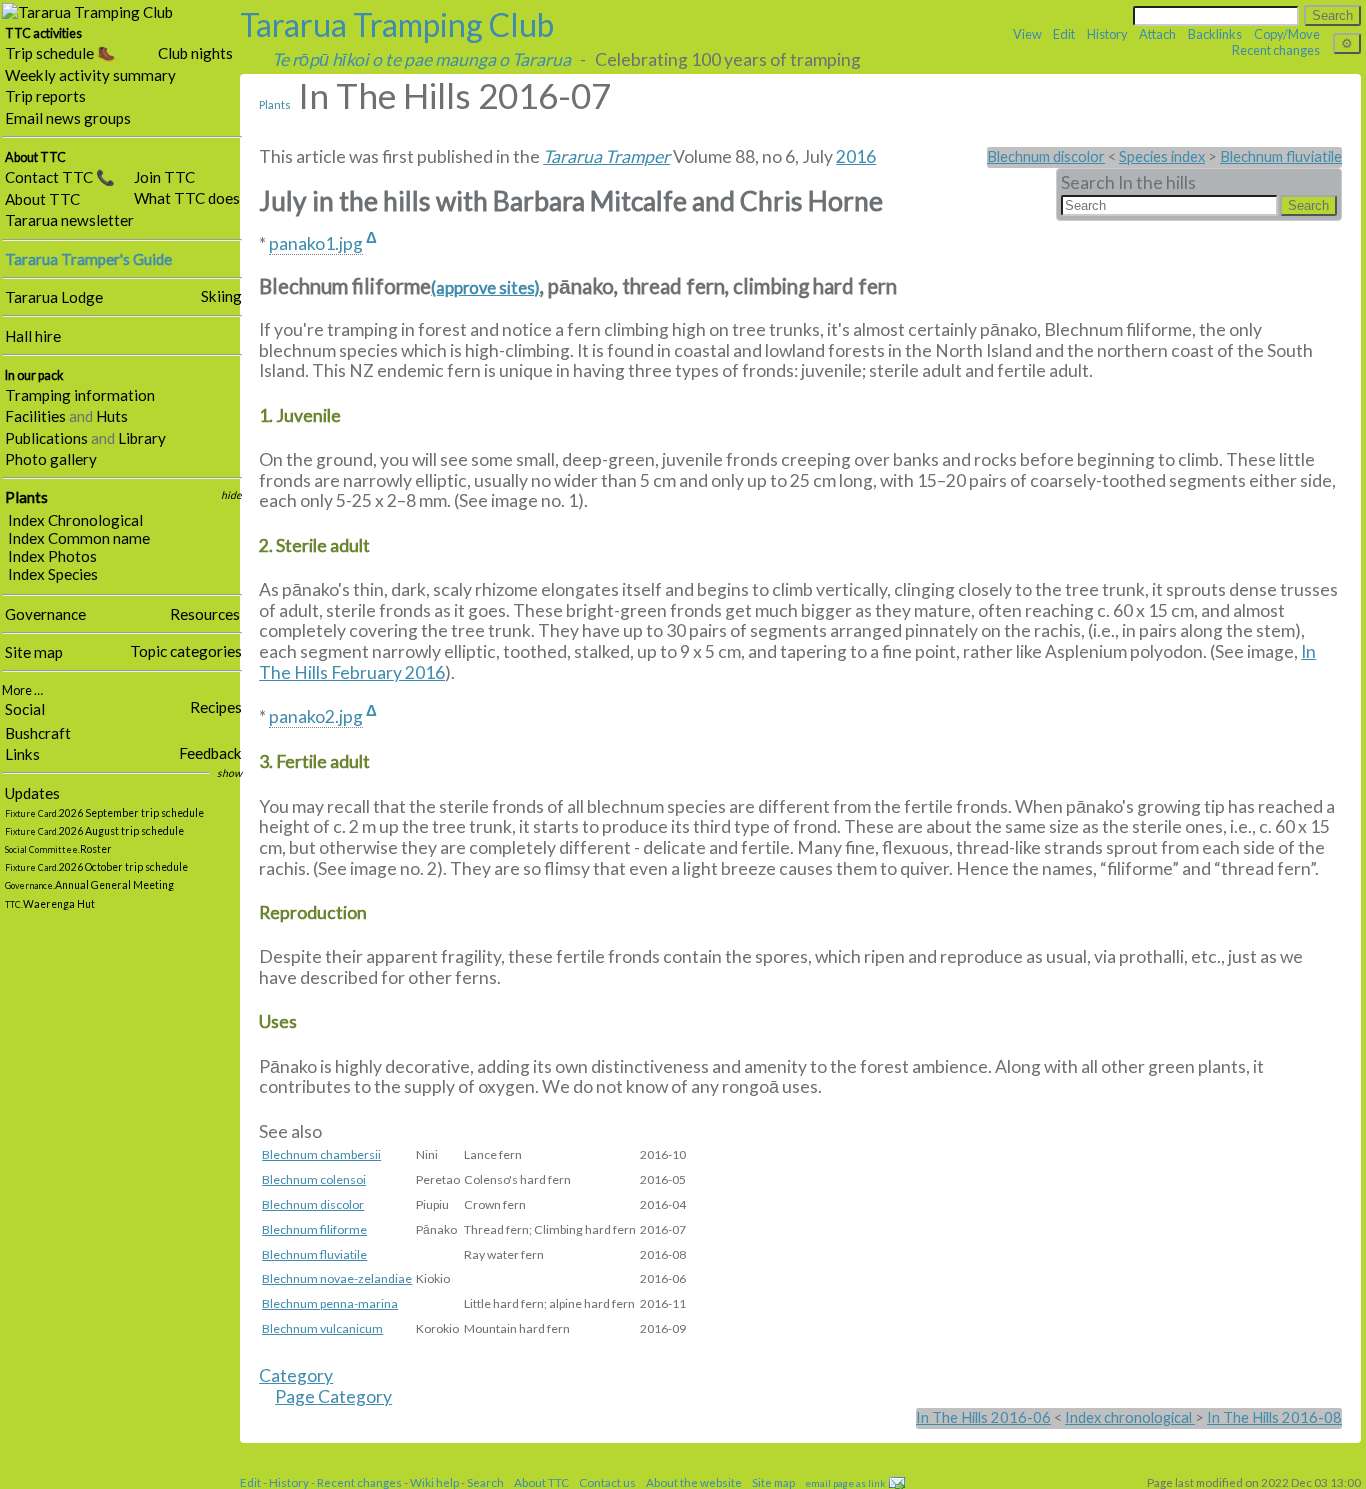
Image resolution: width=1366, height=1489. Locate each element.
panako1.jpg (316, 243)
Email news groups (68, 118)
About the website (694, 1482)
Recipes (216, 707)
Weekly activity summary (90, 75)
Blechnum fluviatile (1281, 156)
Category (296, 1375)
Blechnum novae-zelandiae (337, 1278)
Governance (45, 614)
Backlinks (1215, 34)
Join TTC (164, 177)
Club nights (195, 53)
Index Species (53, 574)
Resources (205, 614)
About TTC (42, 199)
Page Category (333, 1396)
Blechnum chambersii (321, 1154)
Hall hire (33, 336)
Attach (1157, 34)
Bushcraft (38, 733)
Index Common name (79, 538)
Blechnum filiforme (314, 1229)
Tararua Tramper (606, 156)
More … (22, 690)
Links (22, 754)
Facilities (35, 416)
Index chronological (1130, 1417)
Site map (34, 652)
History (1107, 34)
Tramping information (80, 395)
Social (25, 709)
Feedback (210, 753)
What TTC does (187, 198)
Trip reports (45, 96)
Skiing (221, 296)
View (1027, 34)
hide (231, 495)
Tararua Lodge (54, 297)
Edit (1064, 34)
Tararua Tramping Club (397, 24)
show (229, 773)
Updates (32, 793)
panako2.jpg (316, 716)
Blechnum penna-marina (330, 1303)
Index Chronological (75, 520)
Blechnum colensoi (314, 1179)
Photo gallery (51, 459)
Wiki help (434, 1482)
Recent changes (1276, 50)
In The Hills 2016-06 (983, 1417)
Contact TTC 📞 (60, 177)
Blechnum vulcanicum (322, 1328)
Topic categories (186, 651)
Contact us (607, 1482)
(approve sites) (485, 288)
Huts (112, 416)
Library (142, 438)
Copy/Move (1287, 34)
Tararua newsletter (69, 220)
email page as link (845, 1483)
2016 (856, 156)
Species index (1162, 156)
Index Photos (52, 556)
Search (485, 1482)
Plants (26, 497)
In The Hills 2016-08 (1274, 1417)
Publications (46, 438)
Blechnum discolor (1046, 156)
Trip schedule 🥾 (60, 53)
